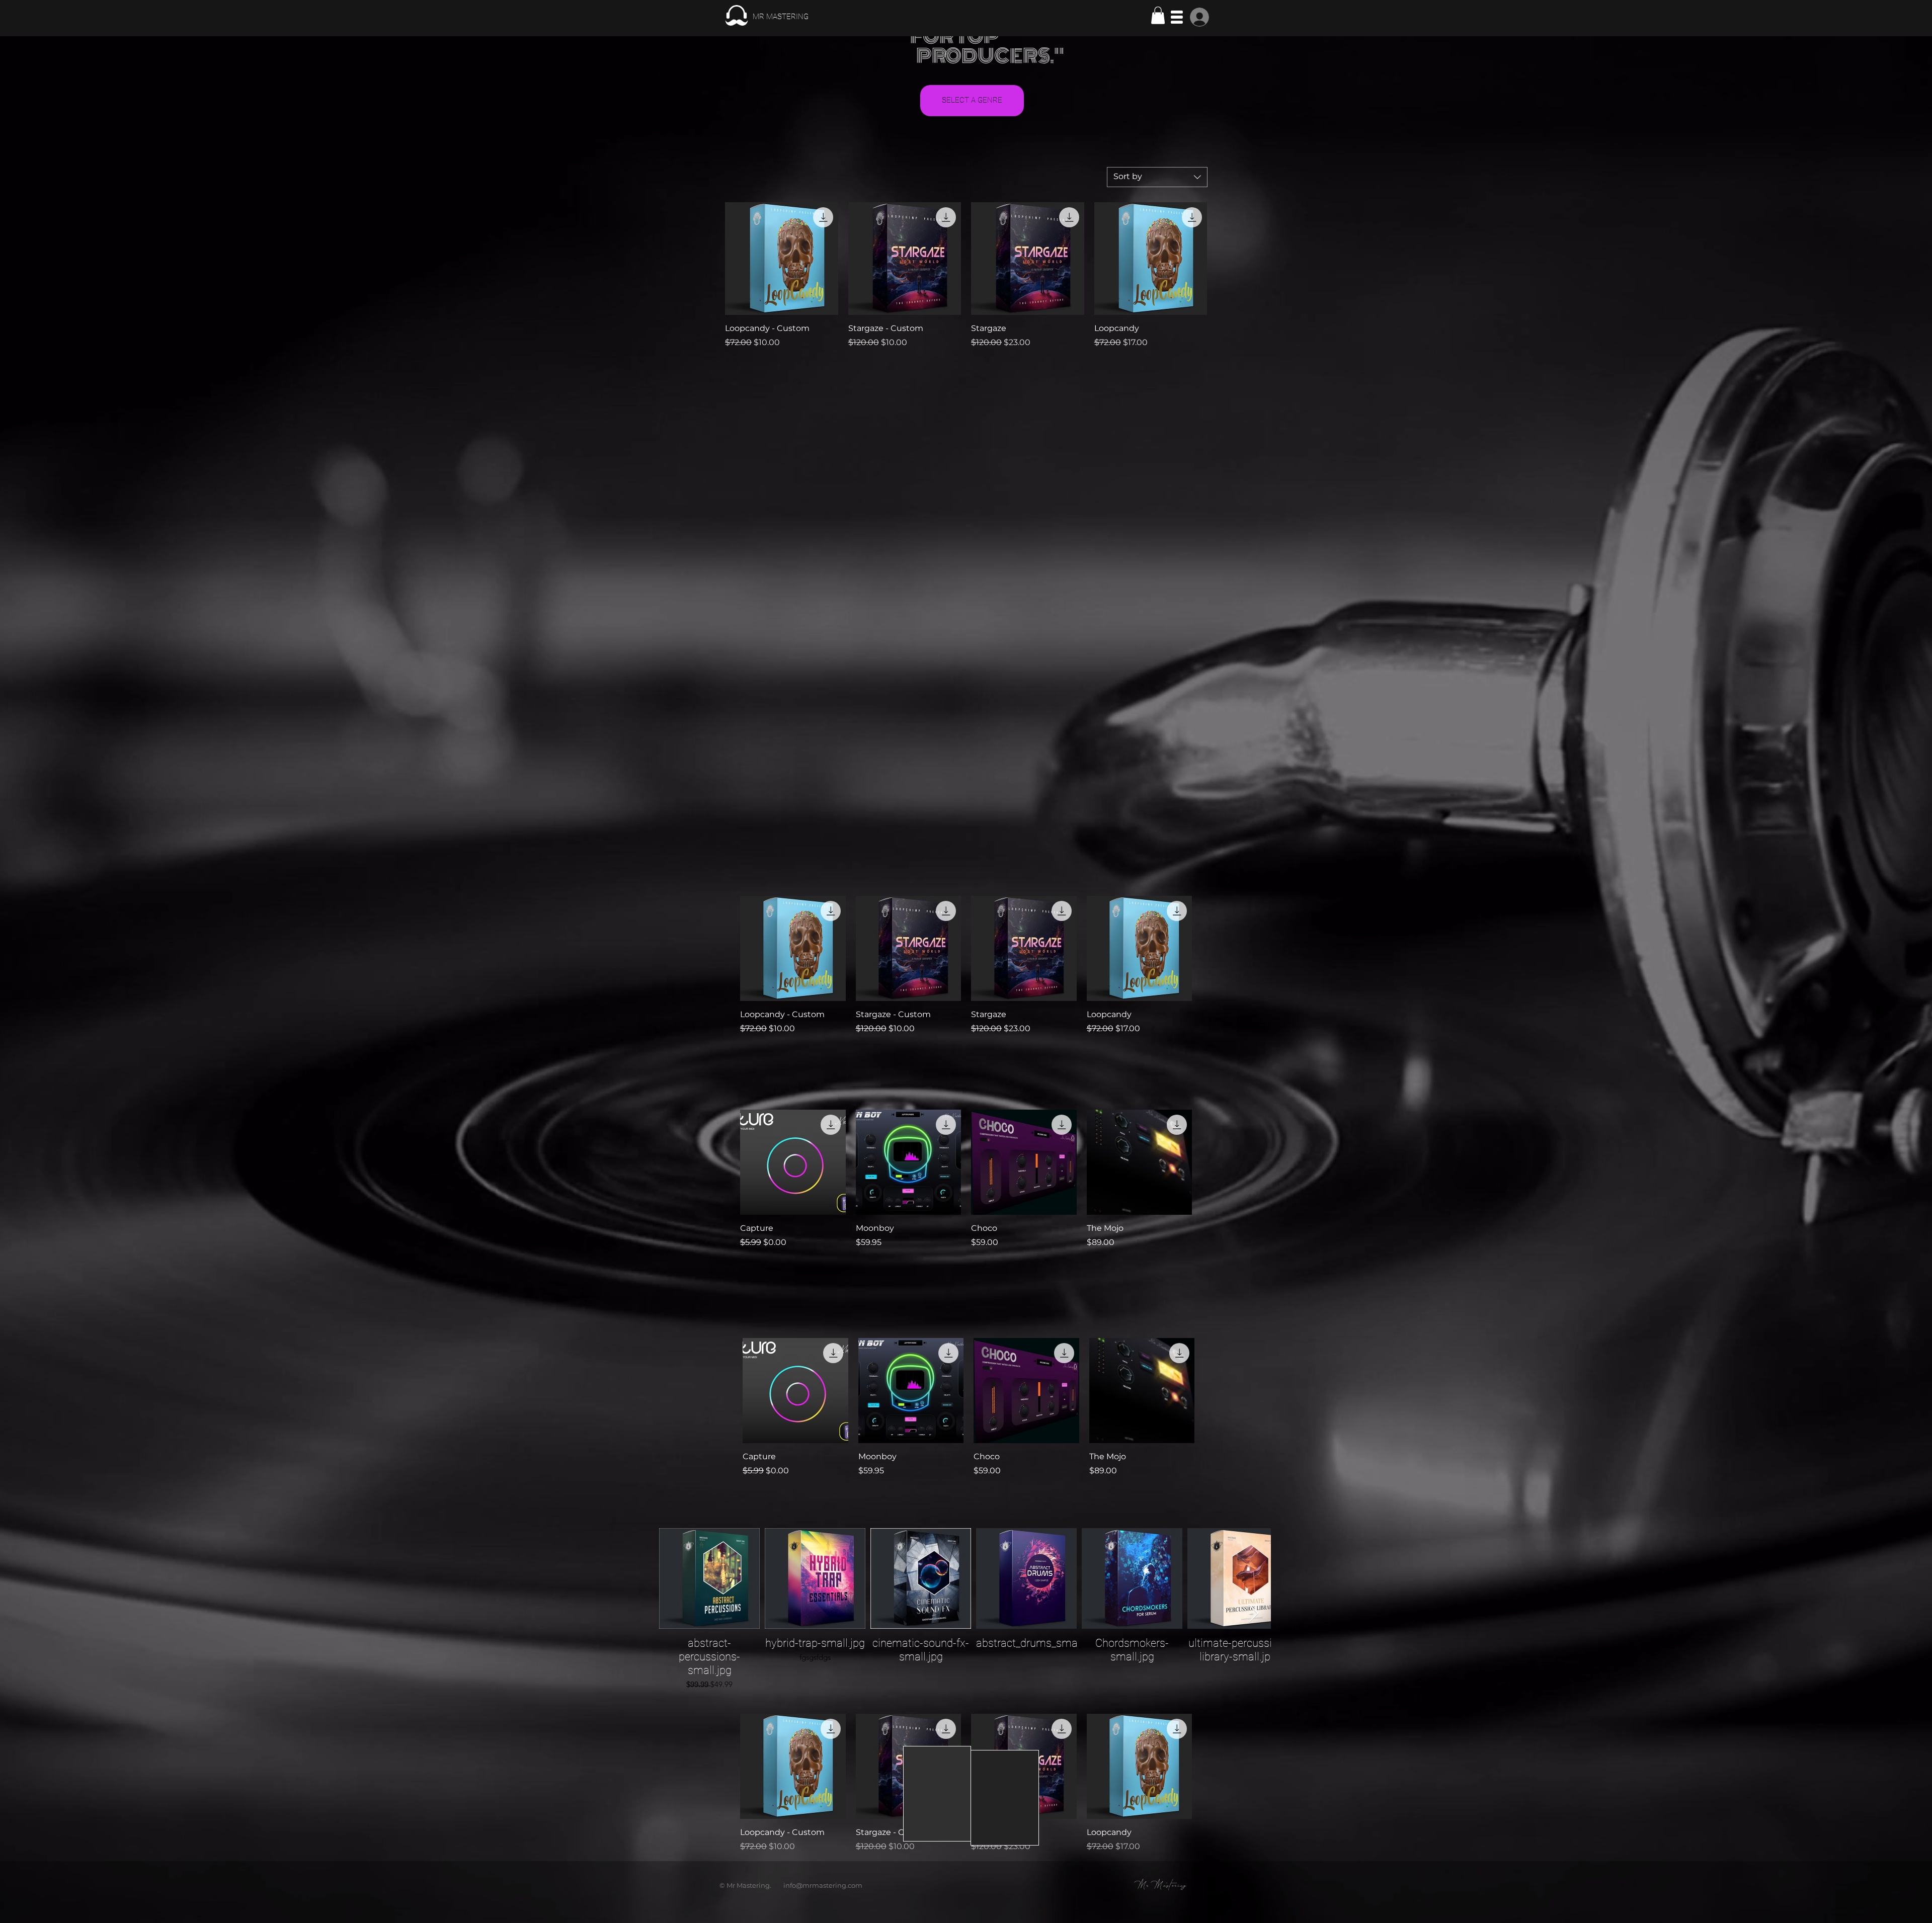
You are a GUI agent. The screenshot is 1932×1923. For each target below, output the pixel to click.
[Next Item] (1254, 1614)
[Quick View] (782, 259)
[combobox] (1157, 177)
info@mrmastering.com (823, 1885)
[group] (966, 965)
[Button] (766, 16)
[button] (1158, 15)
